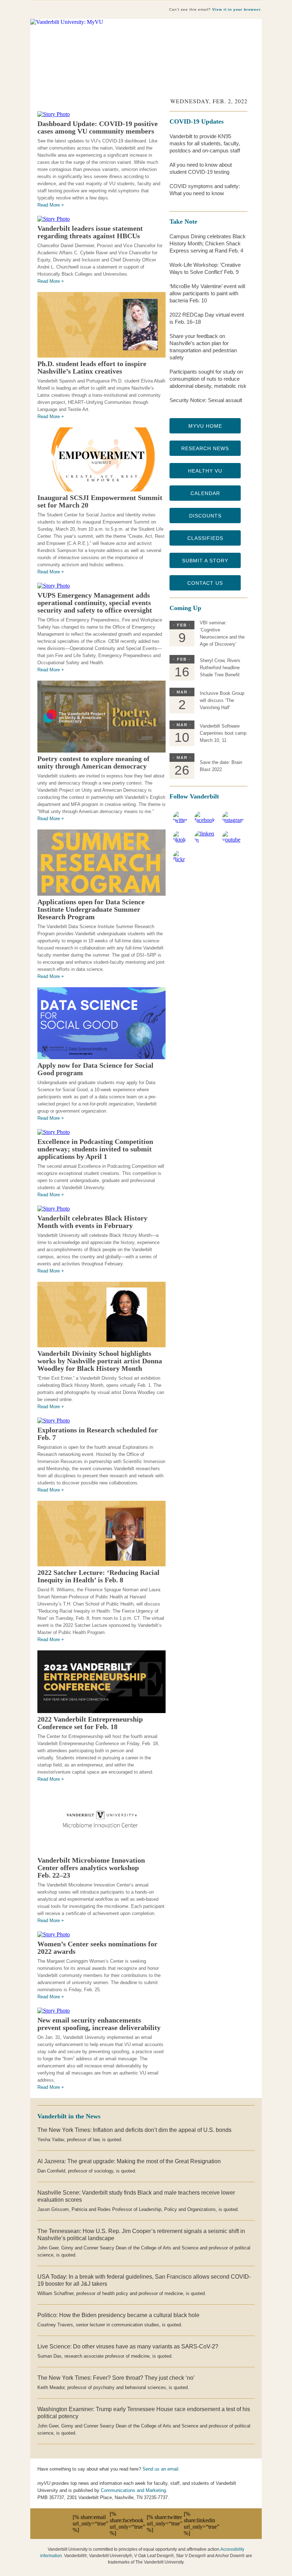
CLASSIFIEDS (205, 538)
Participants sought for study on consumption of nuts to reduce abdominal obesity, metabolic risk (208, 379)
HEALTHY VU (205, 471)
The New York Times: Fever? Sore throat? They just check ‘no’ (116, 2378)
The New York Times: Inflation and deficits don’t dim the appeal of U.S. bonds (134, 2130)
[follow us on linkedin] (205, 840)
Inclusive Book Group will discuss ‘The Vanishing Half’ (222, 700)
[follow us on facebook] (205, 820)
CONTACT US (205, 583)
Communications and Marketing (133, 2490)
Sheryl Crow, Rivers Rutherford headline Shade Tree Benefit (220, 668)
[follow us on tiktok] (180, 840)
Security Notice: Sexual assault (206, 400)
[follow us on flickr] (180, 859)
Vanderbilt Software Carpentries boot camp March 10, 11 (223, 733)
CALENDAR (205, 493)
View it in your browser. (237, 9)
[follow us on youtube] (233, 840)
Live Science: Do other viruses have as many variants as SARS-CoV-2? (128, 2346)
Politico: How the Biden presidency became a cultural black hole (118, 2315)
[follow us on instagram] (233, 820)
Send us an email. (161, 2469)
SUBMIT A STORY (205, 561)
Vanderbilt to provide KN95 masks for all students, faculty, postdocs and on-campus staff (205, 143)
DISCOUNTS (205, 516)
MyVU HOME (205, 426)
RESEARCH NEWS (205, 448)
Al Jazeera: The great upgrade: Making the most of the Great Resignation (129, 2161)
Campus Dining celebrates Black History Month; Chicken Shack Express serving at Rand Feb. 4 (208, 243)
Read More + (51, 205)
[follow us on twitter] (180, 820)
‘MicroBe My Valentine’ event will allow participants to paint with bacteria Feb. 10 (207, 293)
